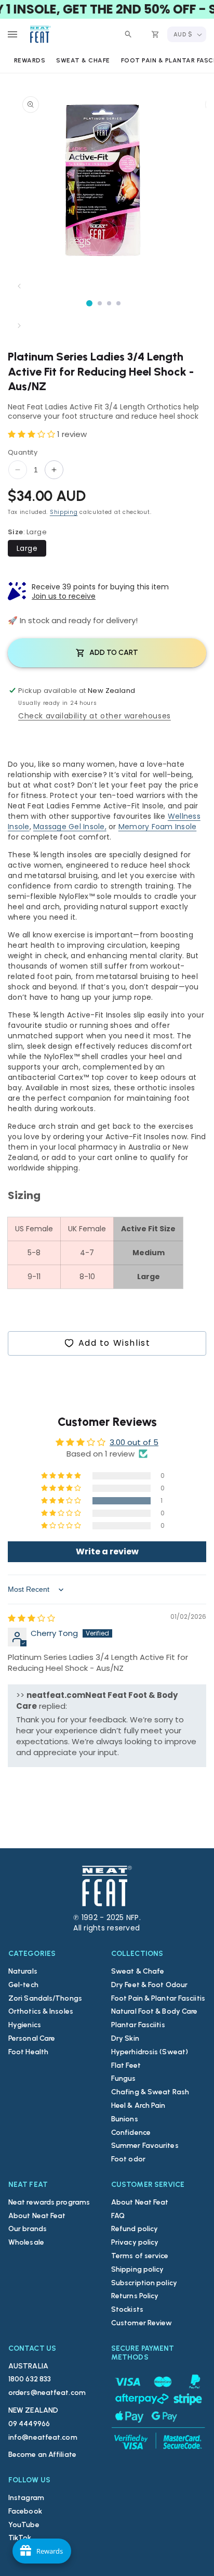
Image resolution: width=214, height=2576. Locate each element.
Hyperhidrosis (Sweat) (150, 2052)
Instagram (26, 2498)
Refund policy (135, 2229)
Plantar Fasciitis (138, 2025)
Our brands (28, 2229)
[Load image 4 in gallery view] (118, 303)
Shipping (64, 512)
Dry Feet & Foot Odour (149, 1985)
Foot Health (28, 2052)
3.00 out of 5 (134, 1442)
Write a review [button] (107, 1551)
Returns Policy (135, 2296)
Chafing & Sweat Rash (150, 2092)
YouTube (24, 2525)
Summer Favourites (145, 2146)
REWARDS (30, 60)
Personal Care (32, 2038)
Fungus (124, 2078)
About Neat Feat (37, 2216)
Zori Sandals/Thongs (45, 1998)
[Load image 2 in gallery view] (100, 303)
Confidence (131, 2133)
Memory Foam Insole (158, 827)
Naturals (23, 1971)
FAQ (118, 2216)
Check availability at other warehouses (95, 716)
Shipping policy (138, 2269)
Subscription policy (144, 2283)
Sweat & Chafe (138, 1971)
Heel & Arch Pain (138, 2105)
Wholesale (26, 2242)
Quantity (23, 452)
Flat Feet (126, 2065)
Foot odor (128, 2159)
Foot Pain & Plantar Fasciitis (158, 1998)
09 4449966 (29, 2424)
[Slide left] (19, 286)
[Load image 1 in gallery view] (89, 303)
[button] (12, 34)
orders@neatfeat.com (47, 2393)
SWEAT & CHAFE (83, 60)
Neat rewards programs (49, 2202)
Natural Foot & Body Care (154, 2011)
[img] (31, 1618)
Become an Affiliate (42, 2455)
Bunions (125, 2119)
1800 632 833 (30, 2379)
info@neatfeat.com (43, 2437)
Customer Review (142, 2323)
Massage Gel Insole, (70, 827)
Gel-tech (23, 1985)
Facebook (25, 2511)
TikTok (20, 2538)
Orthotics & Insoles (41, 2011)
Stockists (127, 2309)
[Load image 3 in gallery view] (109, 303)
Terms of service (140, 2256)
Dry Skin (125, 2038)
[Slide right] (19, 326)
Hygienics (25, 2025)
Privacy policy (135, 2242)
